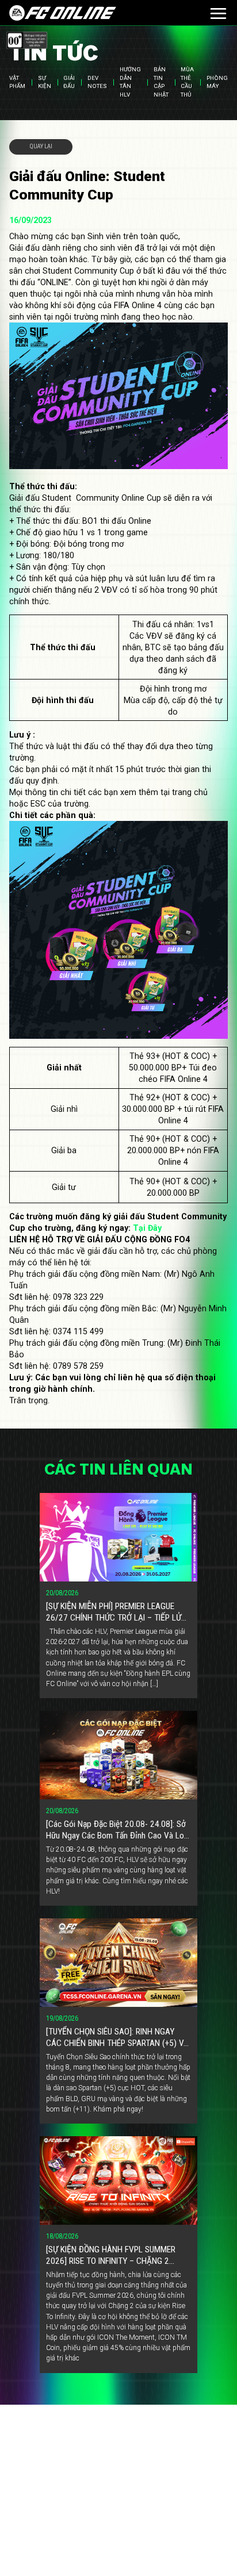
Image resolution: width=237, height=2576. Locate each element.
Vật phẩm (17, 82)
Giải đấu (69, 82)
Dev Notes (97, 82)
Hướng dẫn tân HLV (130, 82)
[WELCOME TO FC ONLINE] (62, 13)
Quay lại (41, 146)
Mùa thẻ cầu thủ (187, 82)
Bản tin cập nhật (161, 82)
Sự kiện (45, 82)
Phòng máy (217, 82)
